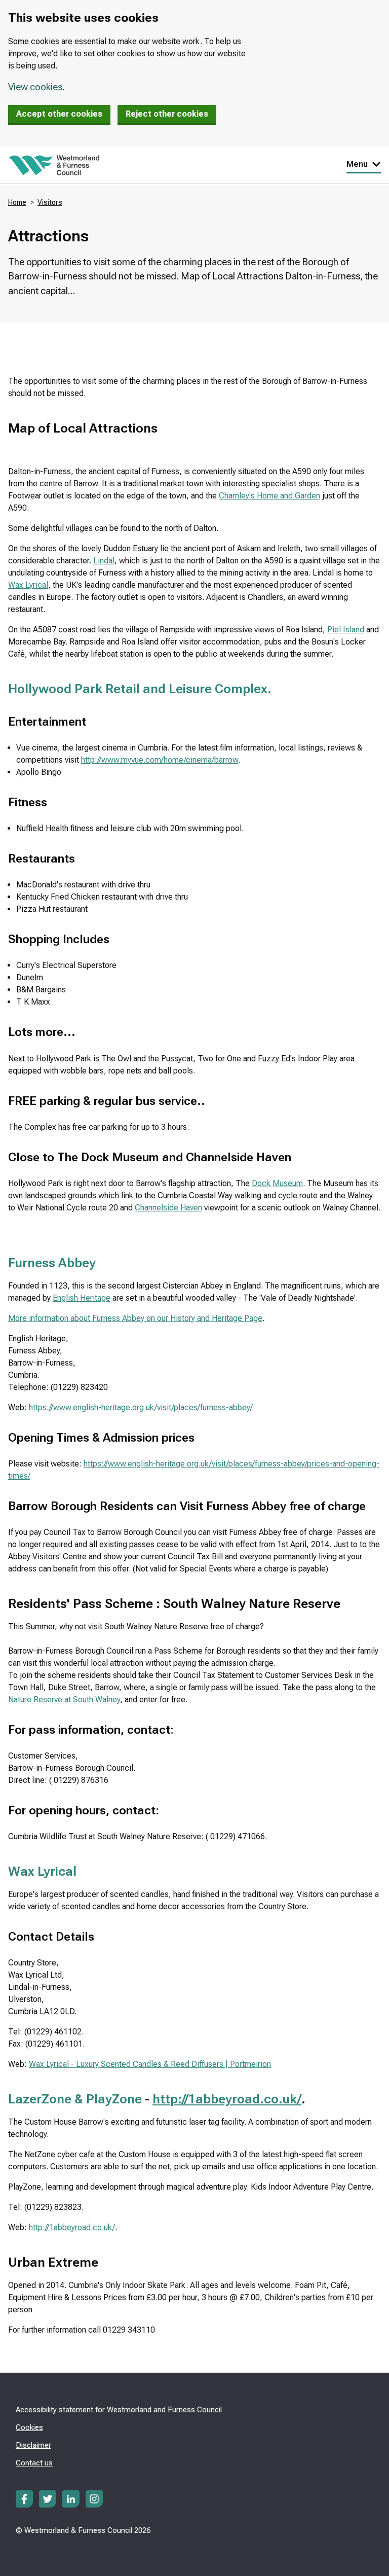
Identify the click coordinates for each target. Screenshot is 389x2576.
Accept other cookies (59, 114)
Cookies (29, 2427)
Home (17, 202)
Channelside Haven (168, 1208)
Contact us (34, 2463)
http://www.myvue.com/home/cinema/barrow (160, 760)
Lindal (104, 561)
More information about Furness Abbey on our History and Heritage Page (135, 1318)
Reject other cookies (167, 114)
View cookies (35, 87)
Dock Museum (277, 1183)
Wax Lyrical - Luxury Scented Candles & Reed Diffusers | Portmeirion (150, 2064)
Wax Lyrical (28, 585)
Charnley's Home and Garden (269, 496)
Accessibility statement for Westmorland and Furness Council (119, 2410)
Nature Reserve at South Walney (64, 1700)
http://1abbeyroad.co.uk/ (227, 2099)
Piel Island (346, 630)
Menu (357, 164)
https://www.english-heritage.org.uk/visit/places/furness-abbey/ (141, 1407)
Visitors (50, 202)
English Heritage (82, 1298)
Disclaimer (33, 2445)
